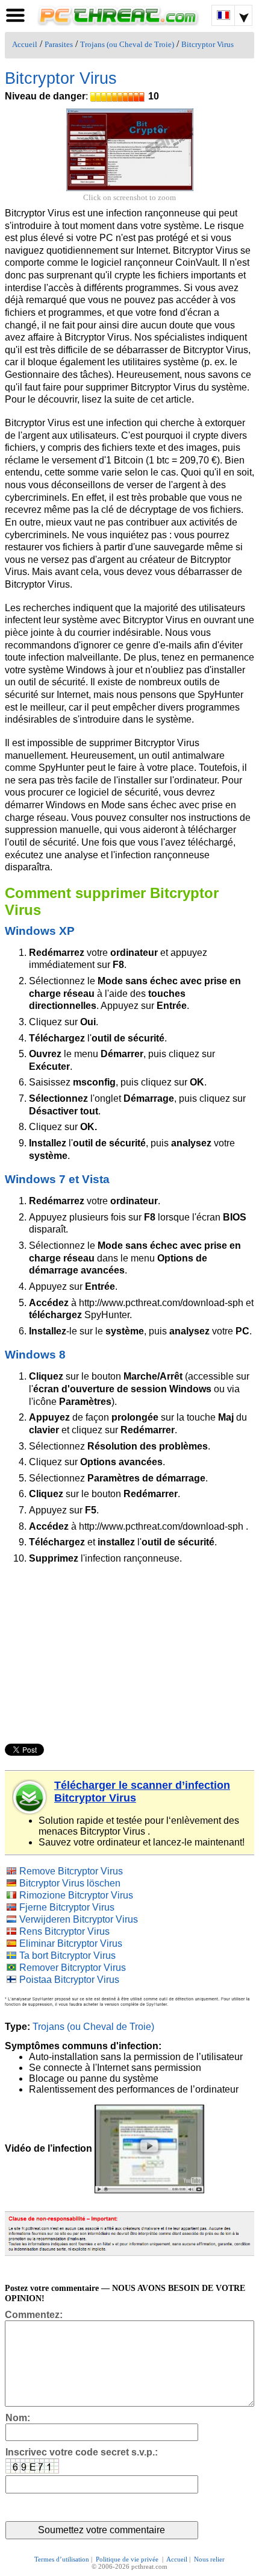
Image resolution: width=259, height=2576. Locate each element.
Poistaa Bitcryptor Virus (69, 1980)
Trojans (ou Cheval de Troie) (127, 45)
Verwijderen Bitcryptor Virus (79, 1919)
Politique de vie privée (128, 2559)
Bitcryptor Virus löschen (70, 1883)
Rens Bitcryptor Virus (64, 1931)
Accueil (25, 45)
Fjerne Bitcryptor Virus (67, 1907)
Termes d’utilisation (62, 2559)
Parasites (59, 45)
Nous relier (209, 2559)
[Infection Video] (149, 2148)
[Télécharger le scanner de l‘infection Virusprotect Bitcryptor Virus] (30, 1797)
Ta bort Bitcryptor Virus (67, 1956)
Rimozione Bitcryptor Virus (76, 1895)
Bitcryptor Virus (208, 45)
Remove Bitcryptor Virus (71, 1871)
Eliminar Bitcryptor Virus (71, 1943)
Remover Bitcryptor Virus (73, 1968)
